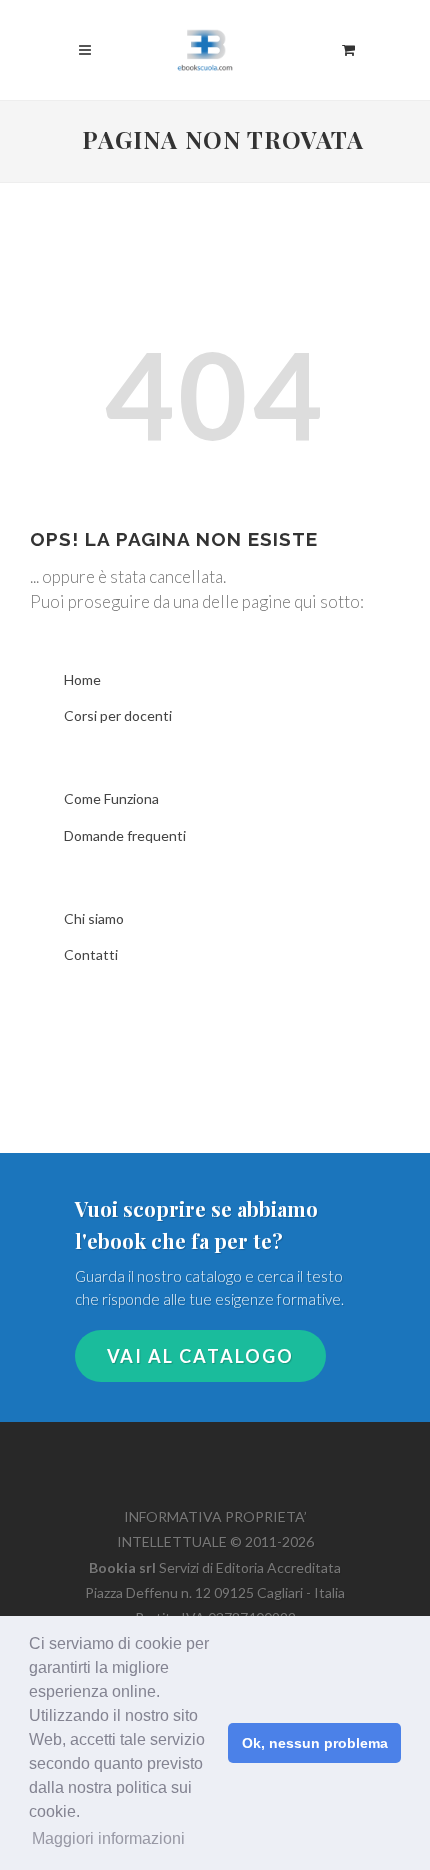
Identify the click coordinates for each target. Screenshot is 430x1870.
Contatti (91, 954)
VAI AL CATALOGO (200, 1356)
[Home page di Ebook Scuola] (215, 40)
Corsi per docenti (118, 715)
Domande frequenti (125, 835)
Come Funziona (111, 798)
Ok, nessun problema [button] (315, 1743)
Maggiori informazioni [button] (108, 1838)
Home (82, 679)
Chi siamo (94, 918)
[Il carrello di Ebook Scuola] (348, 47)
